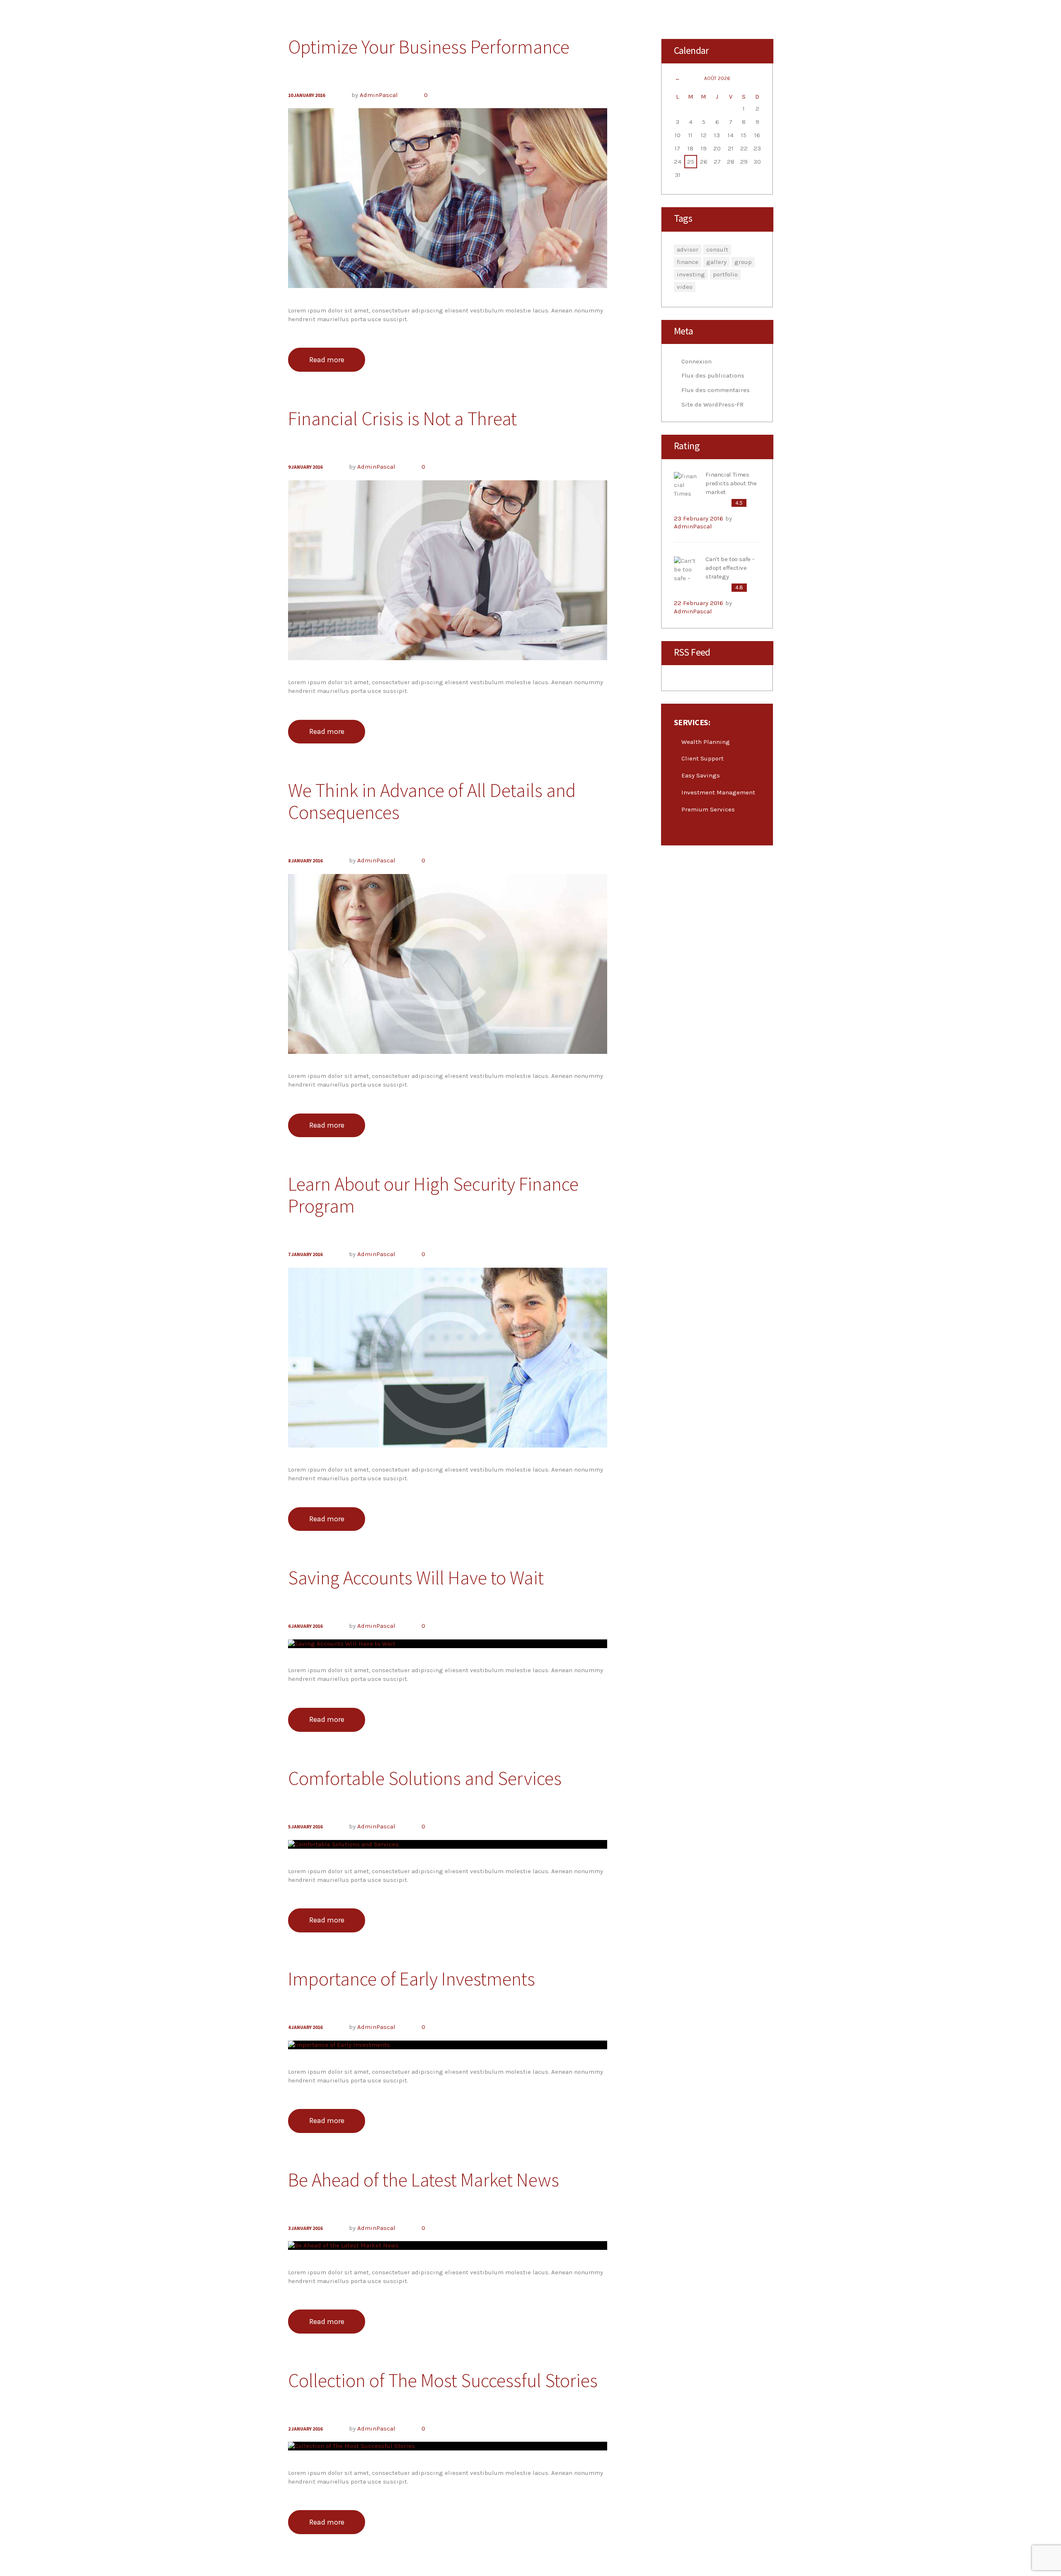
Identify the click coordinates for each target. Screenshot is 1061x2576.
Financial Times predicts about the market (731, 483)
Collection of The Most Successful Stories (443, 2380)
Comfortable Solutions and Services (425, 1778)
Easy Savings (701, 775)
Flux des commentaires (716, 390)
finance (688, 262)
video (685, 287)
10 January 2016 (306, 95)
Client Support (702, 758)
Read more (327, 360)
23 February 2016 (699, 518)
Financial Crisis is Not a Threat (402, 419)
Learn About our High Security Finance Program (433, 1195)
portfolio (725, 274)
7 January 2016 (305, 1254)
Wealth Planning (706, 742)
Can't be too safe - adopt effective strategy (730, 568)
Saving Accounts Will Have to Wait (416, 1578)
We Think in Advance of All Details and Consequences (432, 801)
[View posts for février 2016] (678, 79)
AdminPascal (379, 95)
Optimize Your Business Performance (429, 47)
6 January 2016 (305, 1626)
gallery (716, 262)
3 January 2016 (305, 2228)
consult (717, 249)
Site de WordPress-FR (712, 404)
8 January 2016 (305, 861)
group (743, 262)
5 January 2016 (305, 1827)
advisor (688, 249)
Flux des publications (713, 375)
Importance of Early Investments (412, 1979)
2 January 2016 (305, 2429)
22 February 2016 (699, 603)
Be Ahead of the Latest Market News (424, 2180)
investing (691, 274)
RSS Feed (692, 652)
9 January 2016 (305, 467)
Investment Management (718, 792)
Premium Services (708, 809)
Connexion (696, 361)
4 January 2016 (305, 2027)
